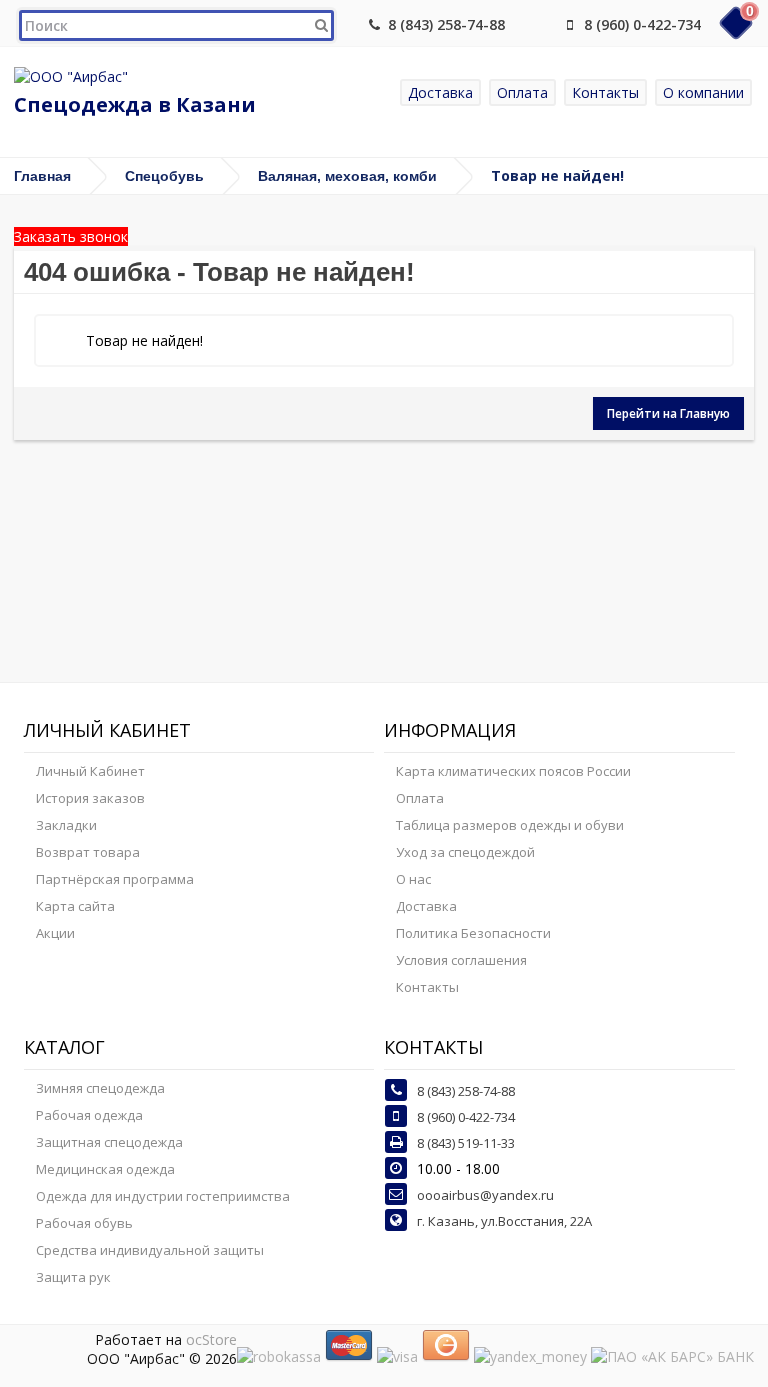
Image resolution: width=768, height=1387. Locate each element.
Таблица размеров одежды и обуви (510, 825)
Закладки (66, 825)
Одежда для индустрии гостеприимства (163, 1196)
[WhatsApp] (537, 24)
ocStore (211, 1339)
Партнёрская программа (115, 879)
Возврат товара (88, 852)
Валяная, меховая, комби (347, 176)
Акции (55, 933)
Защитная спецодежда (109, 1142)
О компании (703, 92)
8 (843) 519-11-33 (466, 1143)
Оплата (522, 92)
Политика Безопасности (473, 933)
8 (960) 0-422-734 (642, 24)
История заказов (90, 798)
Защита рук (73, 1277)
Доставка (440, 92)
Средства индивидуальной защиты (150, 1250)
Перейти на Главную (668, 413)
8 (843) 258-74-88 (446, 24)
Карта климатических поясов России (513, 771)
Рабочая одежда (89, 1115)
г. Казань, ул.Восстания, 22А (504, 1221)
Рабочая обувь (84, 1223)
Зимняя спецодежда (100, 1088)
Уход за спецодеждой (465, 852)
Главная (42, 176)
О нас (413, 879)
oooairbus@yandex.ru (485, 1195)
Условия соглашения (461, 960)
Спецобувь (164, 176)
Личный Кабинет (90, 771)
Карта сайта (75, 906)
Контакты (605, 92)
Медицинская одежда (105, 1169)
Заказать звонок (71, 236)
